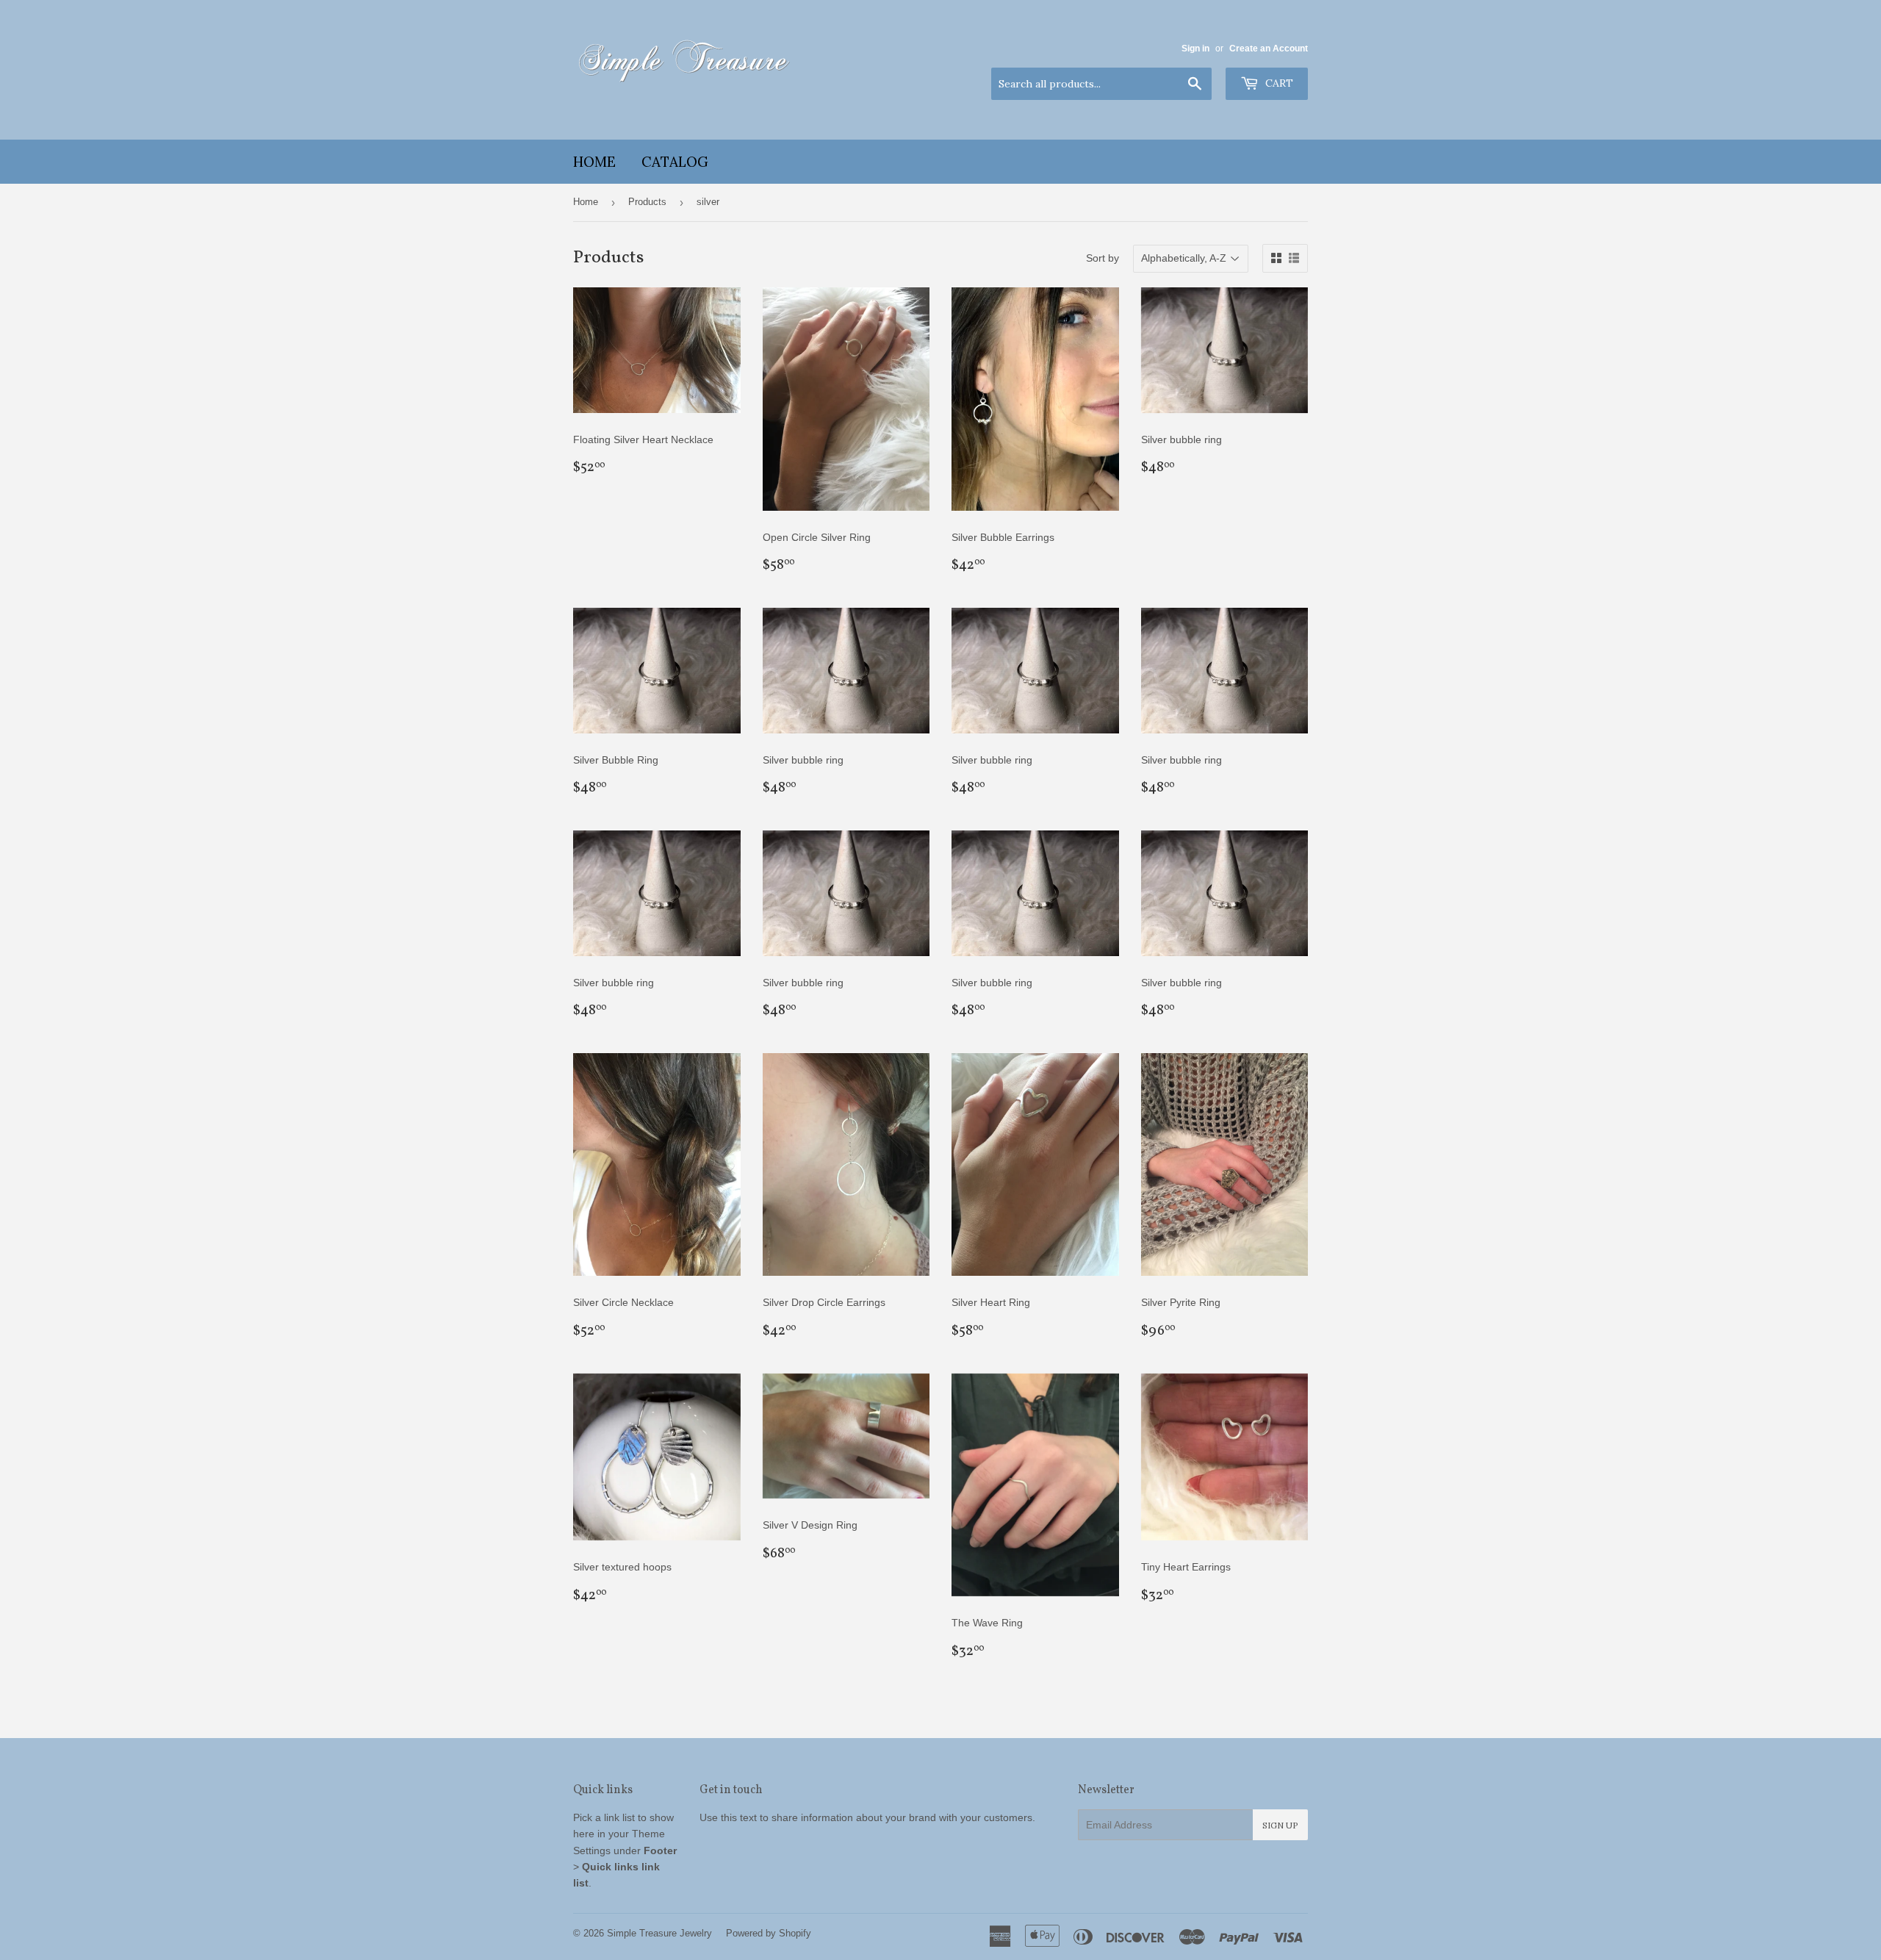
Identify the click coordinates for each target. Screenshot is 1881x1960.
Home (594, 162)
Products (647, 202)
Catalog (675, 162)
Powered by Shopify (769, 1933)
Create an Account (1269, 49)
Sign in (1195, 49)
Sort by (1103, 258)
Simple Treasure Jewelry (659, 1933)
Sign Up (1280, 1825)
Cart (1278, 83)
